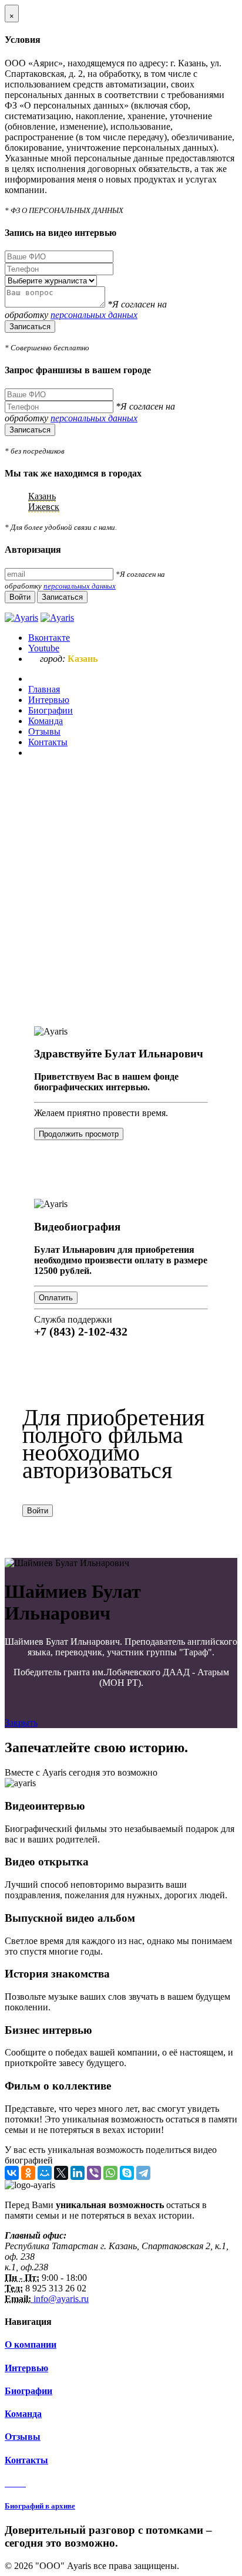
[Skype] (127, 2173)
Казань (42, 496)
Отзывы (23, 2437)
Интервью (26, 2368)
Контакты (26, 2460)
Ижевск (44, 507)
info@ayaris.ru (60, 2299)
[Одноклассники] (28, 2173)
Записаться (30, 327)
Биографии (28, 2391)
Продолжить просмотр (79, 1134)
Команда (23, 2414)
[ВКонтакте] (12, 2173)
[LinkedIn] (78, 2173)
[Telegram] (143, 2173)
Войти (38, 1511)
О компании (31, 2345)
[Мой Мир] (45, 2173)
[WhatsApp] (110, 2173)
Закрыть (21, 1723)
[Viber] (94, 2173)
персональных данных (94, 315)
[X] (61, 2173)
